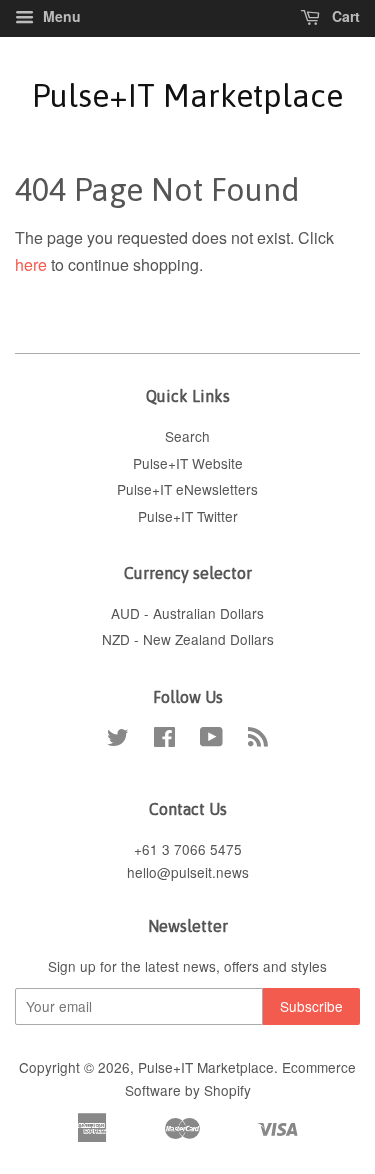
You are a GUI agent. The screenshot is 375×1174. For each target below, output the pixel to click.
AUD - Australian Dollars (187, 613)
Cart (344, 16)
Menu (60, 16)
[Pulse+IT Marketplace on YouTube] (211, 740)
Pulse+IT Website (188, 463)
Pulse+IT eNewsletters (187, 489)
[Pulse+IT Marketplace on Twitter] (118, 740)
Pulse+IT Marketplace (187, 95)
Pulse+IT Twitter (188, 516)
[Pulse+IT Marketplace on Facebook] (164, 740)
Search (187, 436)
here (31, 264)
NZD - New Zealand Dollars (188, 639)
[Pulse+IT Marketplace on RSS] (258, 740)
